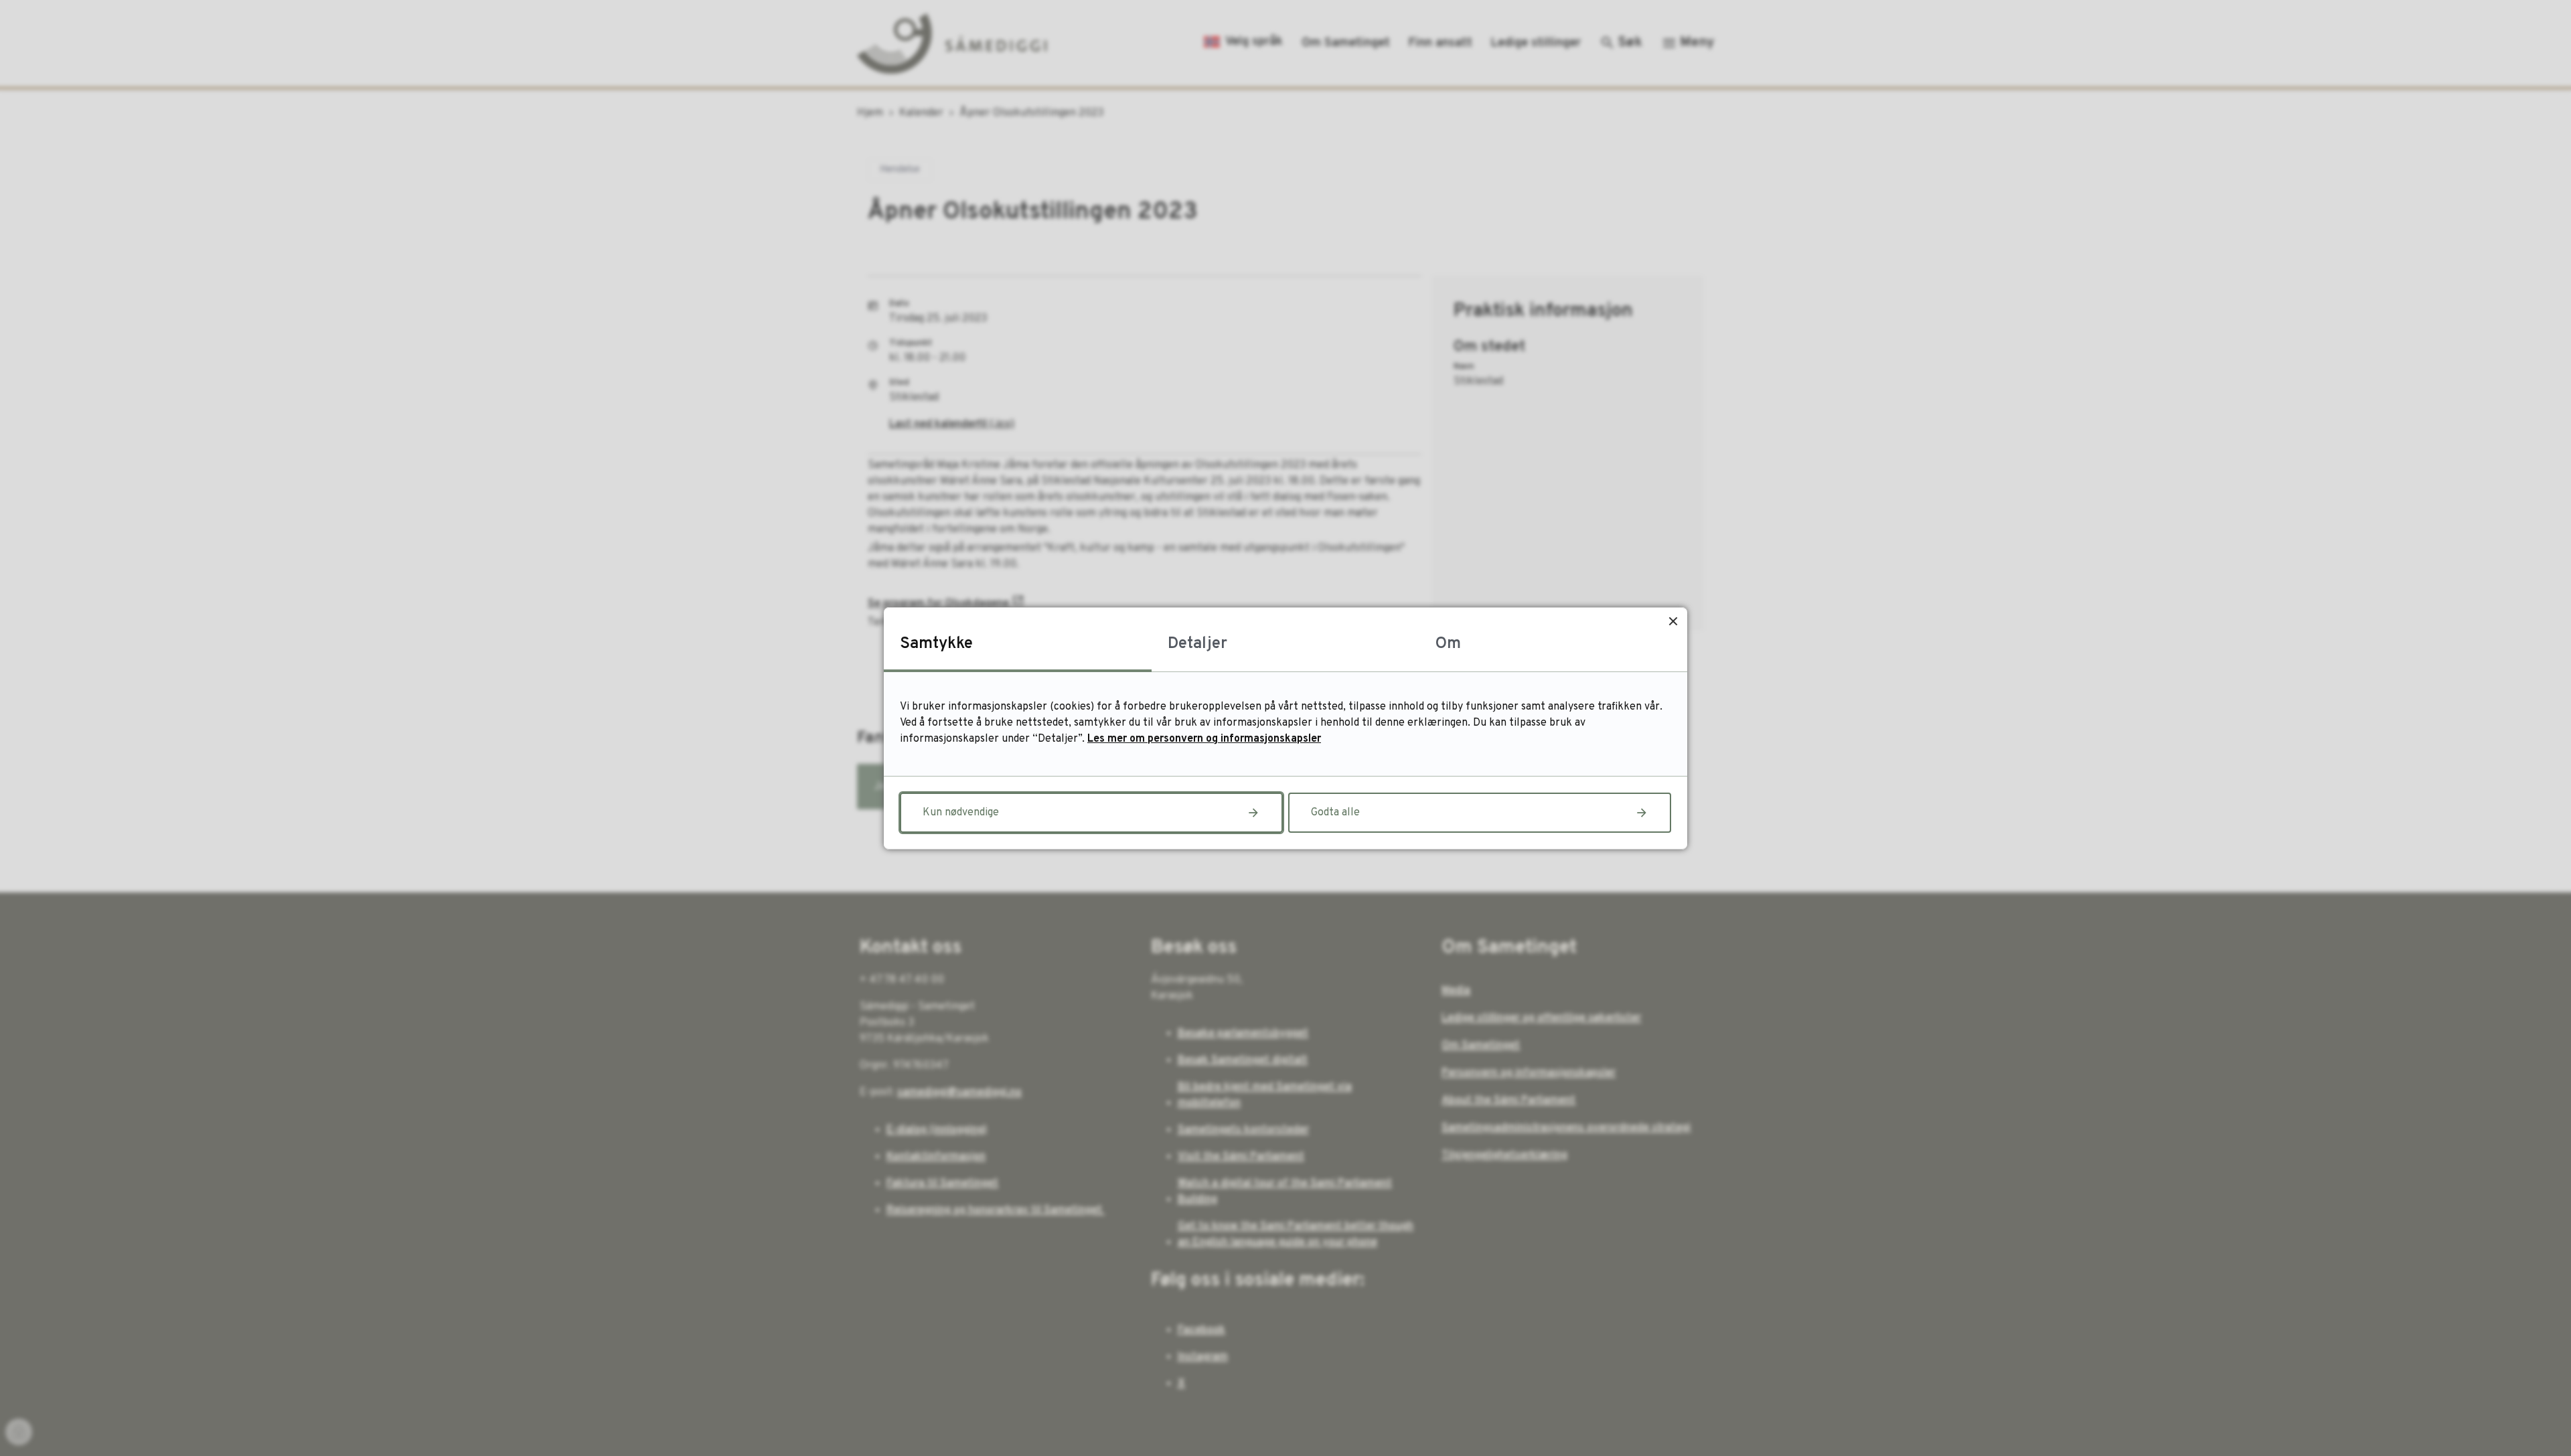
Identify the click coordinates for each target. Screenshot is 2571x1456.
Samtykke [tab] (936, 644)
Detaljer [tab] (1197, 644)
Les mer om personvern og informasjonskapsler (1204, 739)
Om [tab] (1448, 644)
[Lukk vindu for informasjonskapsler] (1673, 622)
